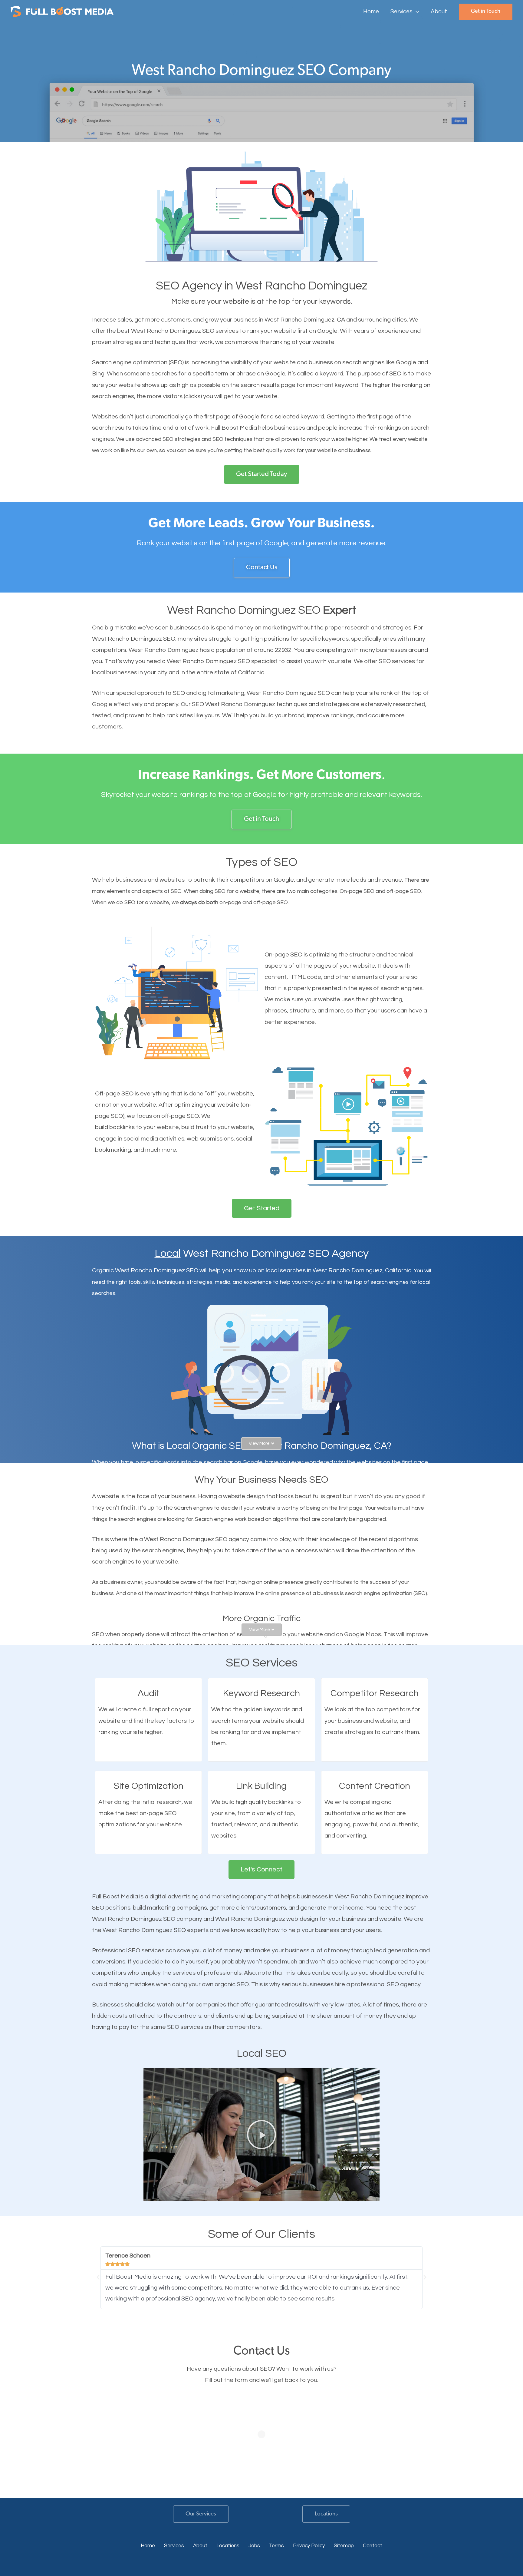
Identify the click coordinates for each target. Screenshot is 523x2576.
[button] (416, 12)
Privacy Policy (309, 2546)
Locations (326, 2514)
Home (148, 2546)
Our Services (201, 2514)
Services (174, 2546)
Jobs (254, 2546)
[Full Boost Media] (62, 11)
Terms (276, 2546)
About (200, 2546)
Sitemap (344, 2546)
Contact (373, 2546)
